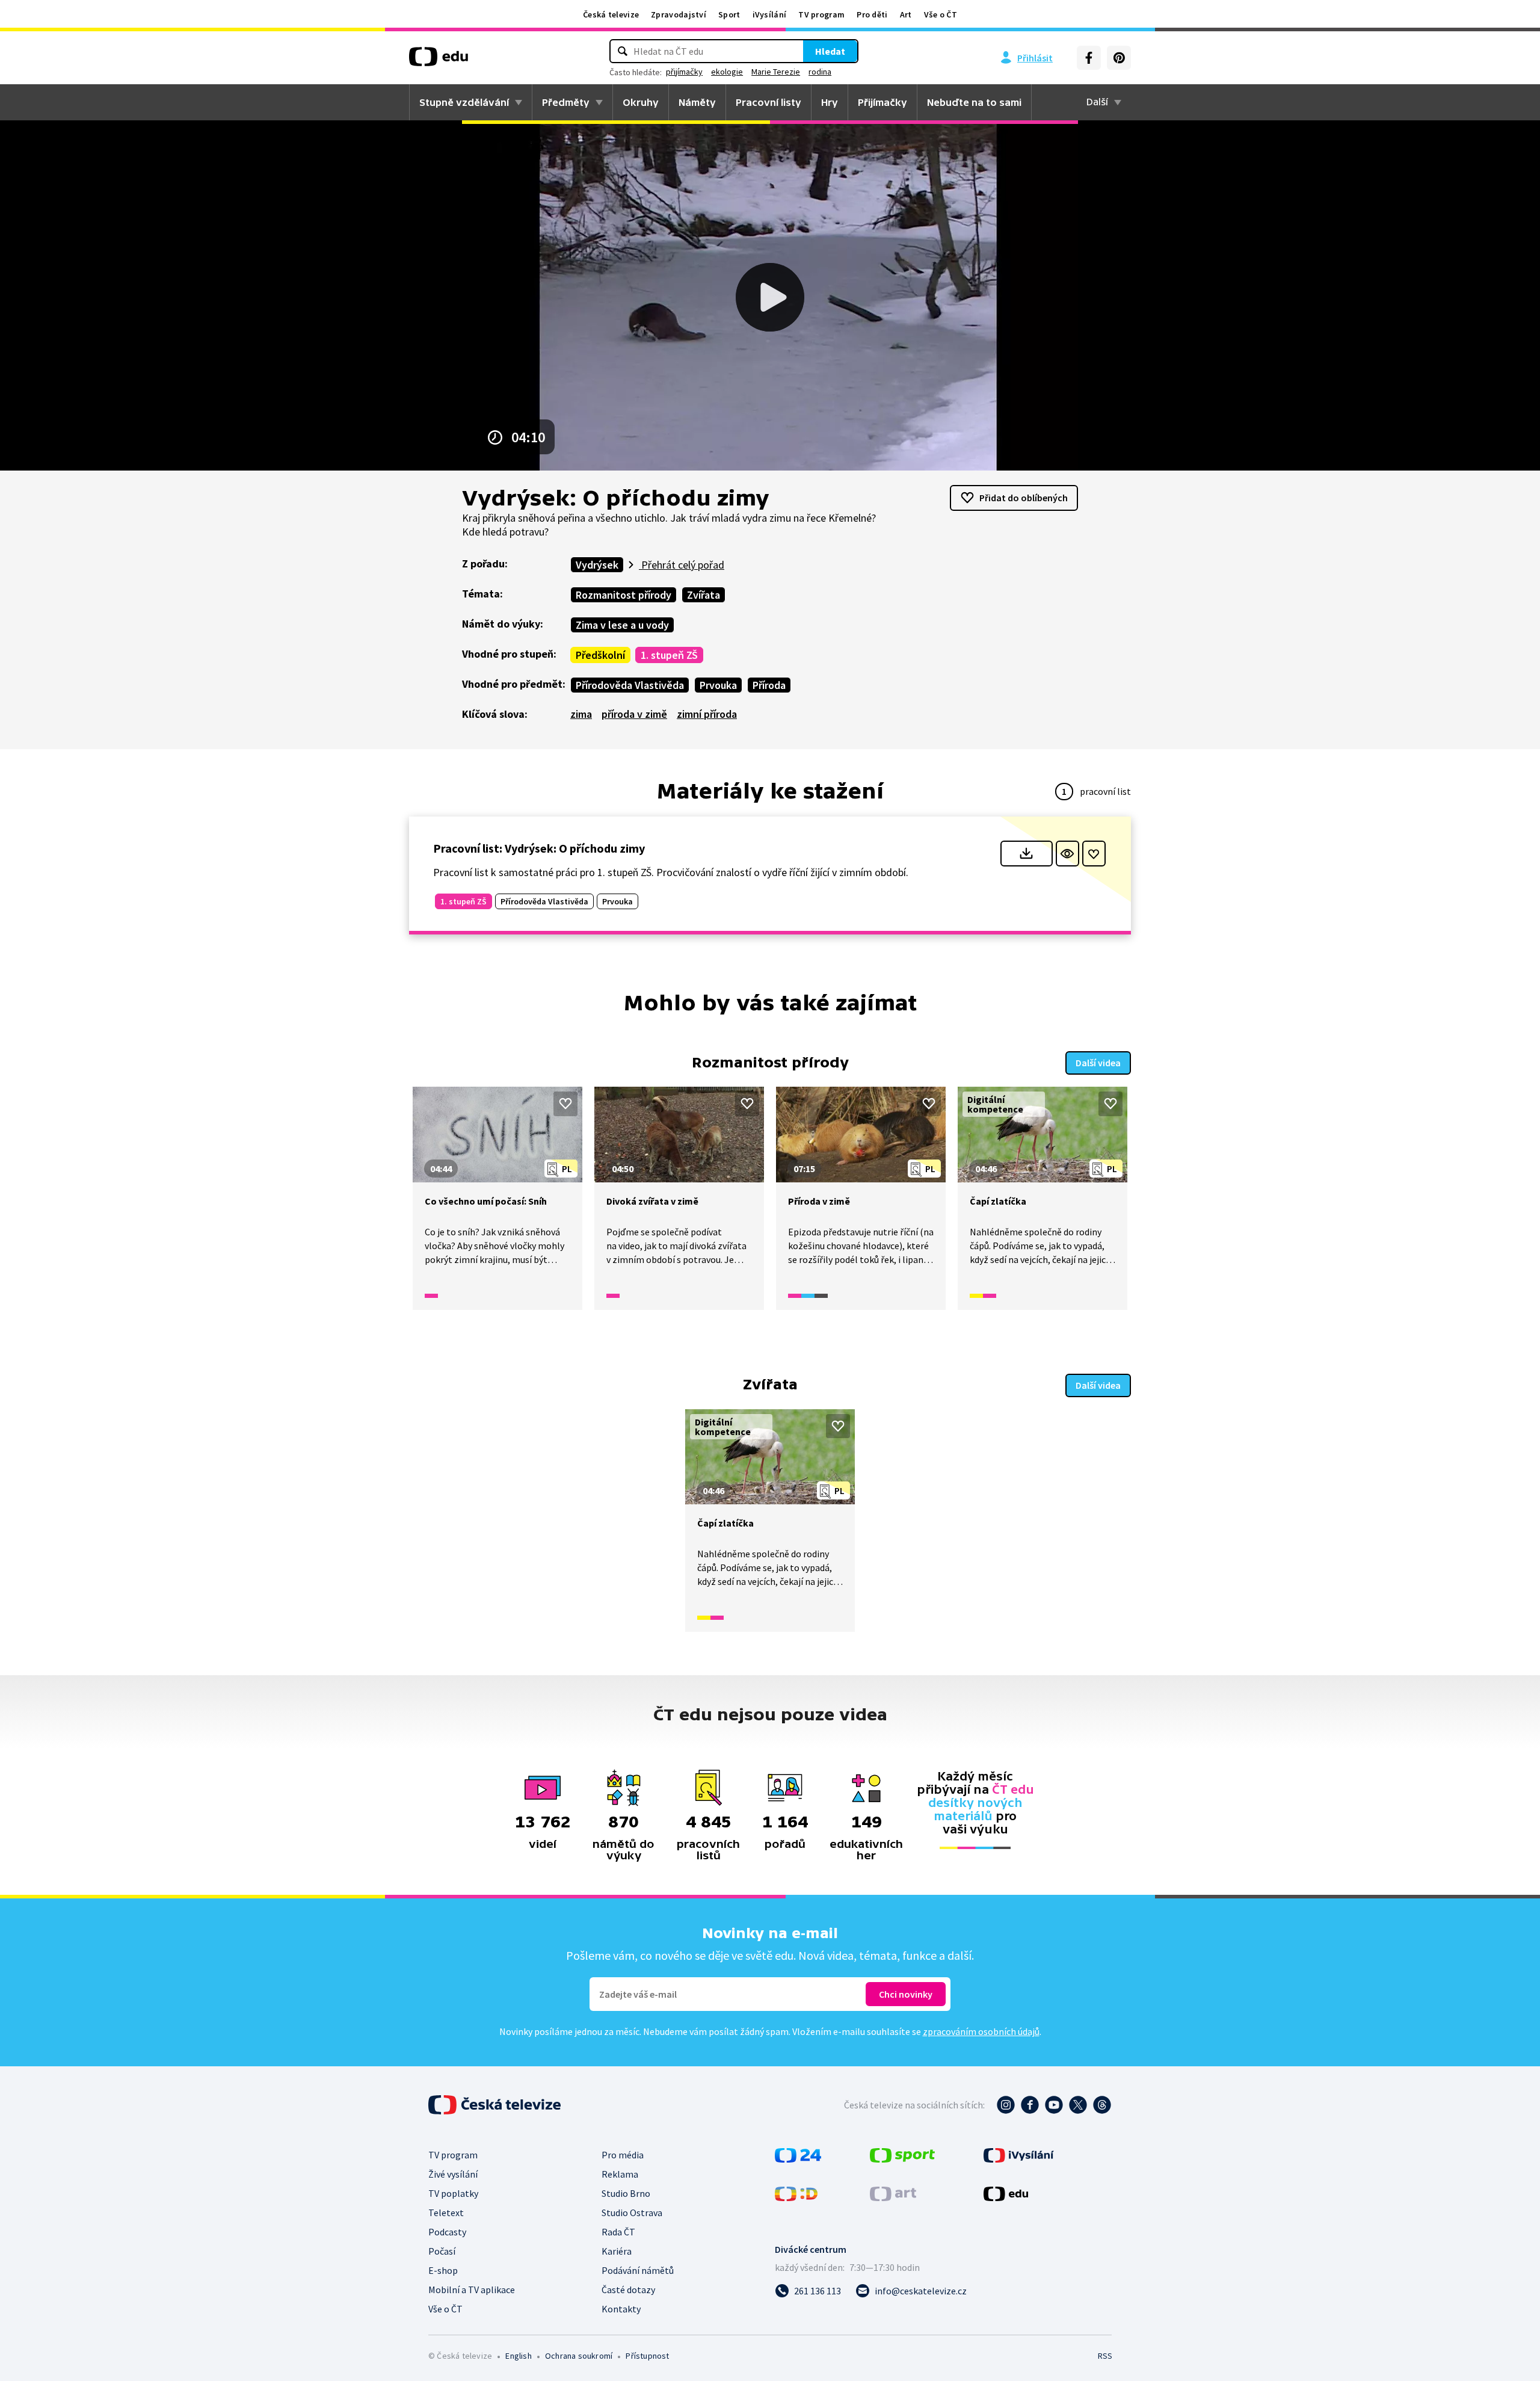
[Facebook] (1089, 58)
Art (906, 14)
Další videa (1098, 1063)
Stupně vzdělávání (464, 102)
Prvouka (718, 685)
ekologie (727, 72)
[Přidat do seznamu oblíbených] (1094, 854)
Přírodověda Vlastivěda (630, 685)
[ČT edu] (439, 61)
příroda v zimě (634, 714)
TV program (821, 14)
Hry (830, 102)
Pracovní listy (768, 102)
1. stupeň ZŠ (669, 655)
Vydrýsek (597, 565)
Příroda (769, 685)
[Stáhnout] (1027, 854)
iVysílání (770, 14)
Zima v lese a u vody (622, 625)
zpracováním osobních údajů (981, 2031)
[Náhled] (1067, 854)
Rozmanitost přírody (624, 595)
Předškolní (600, 655)
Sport (729, 14)
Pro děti (872, 14)
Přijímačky (882, 102)
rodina (820, 72)
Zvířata (704, 595)
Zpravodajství (679, 14)
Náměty (697, 102)
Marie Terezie (776, 72)
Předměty (566, 102)
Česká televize (611, 14)
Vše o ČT (941, 14)
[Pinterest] (1119, 58)
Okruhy (641, 102)
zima (581, 714)
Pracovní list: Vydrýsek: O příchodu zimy (539, 848)
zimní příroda (707, 714)
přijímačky (684, 72)
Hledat (830, 51)
